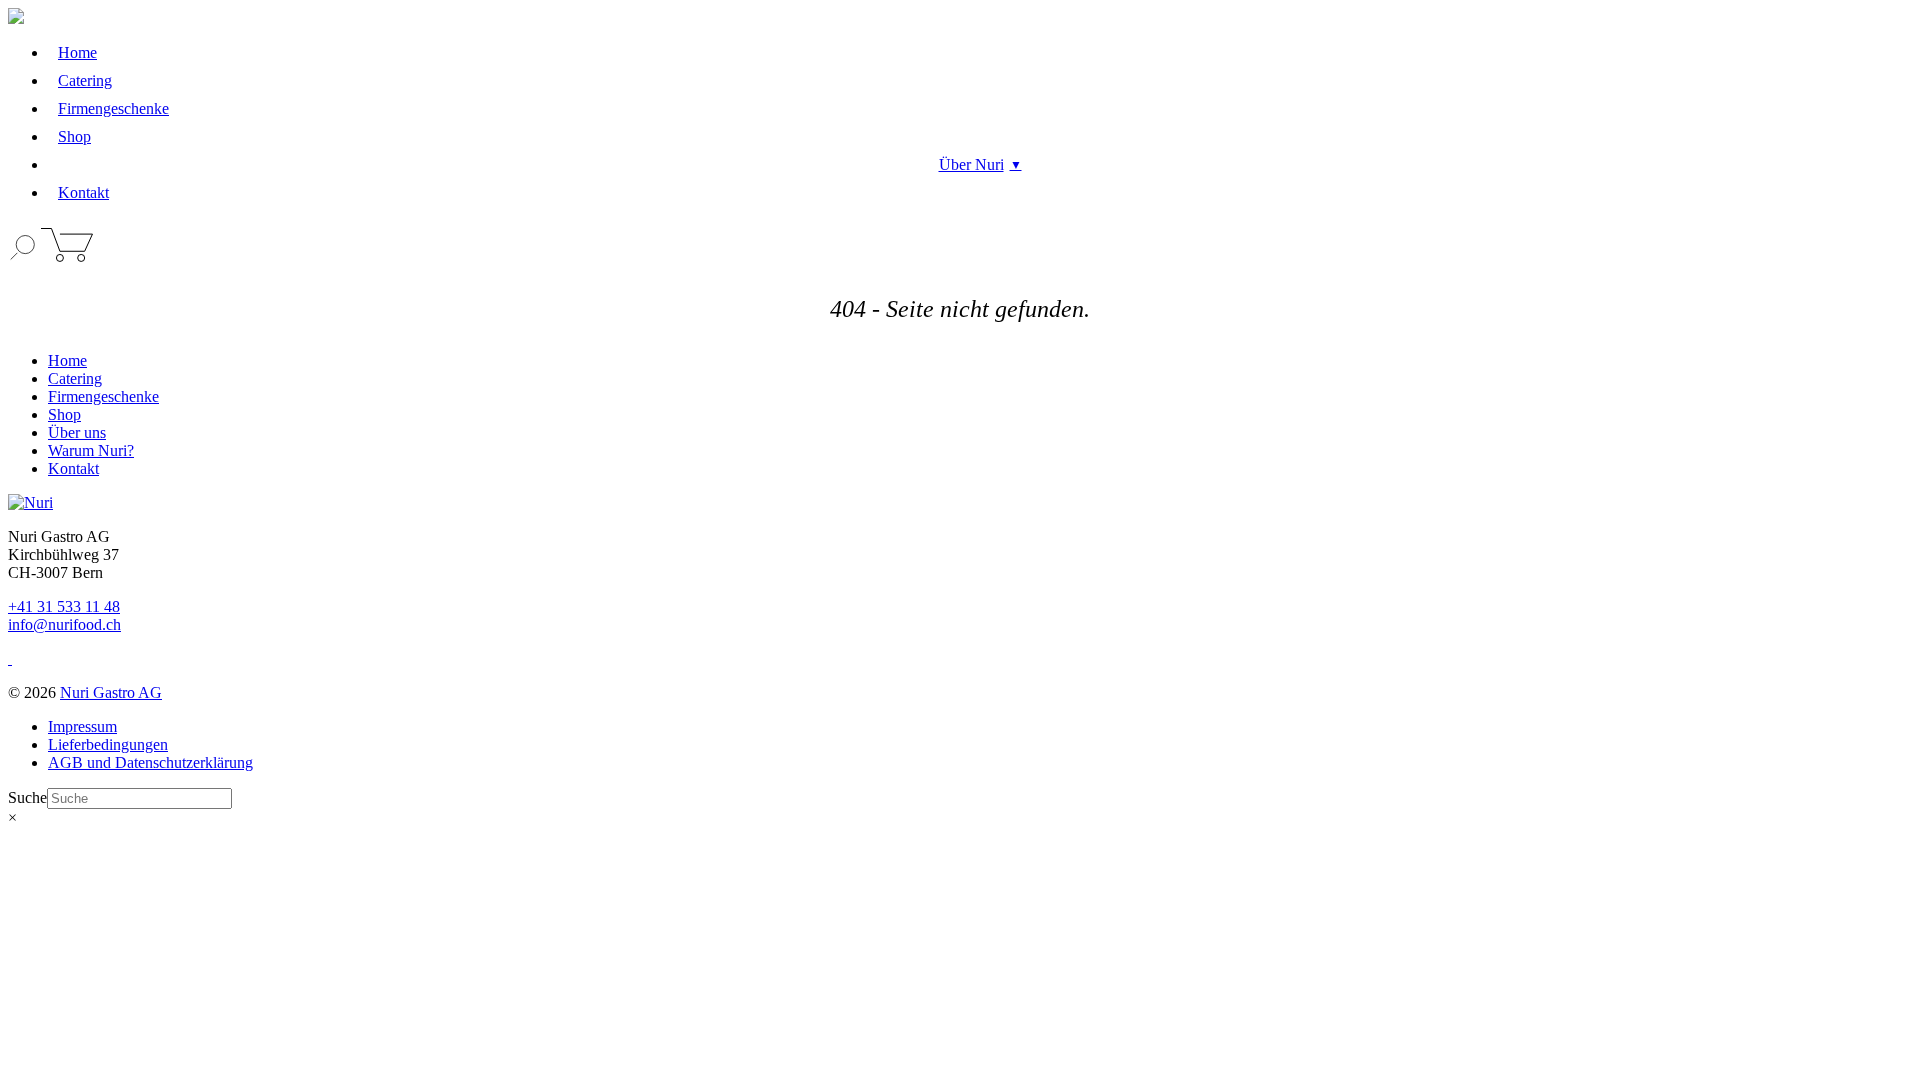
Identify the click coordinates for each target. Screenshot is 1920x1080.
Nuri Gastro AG (111, 692)
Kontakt (83, 192)
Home (77, 52)
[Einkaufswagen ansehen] (67, 256)
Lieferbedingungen (108, 744)
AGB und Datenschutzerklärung (150, 762)
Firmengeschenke (113, 108)
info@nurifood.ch (64, 624)
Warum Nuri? (91, 450)
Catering (85, 80)
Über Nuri (971, 164)
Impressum (82, 726)
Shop (74, 136)
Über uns (77, 432)
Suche (27, 797)
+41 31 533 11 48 (64, 606)
